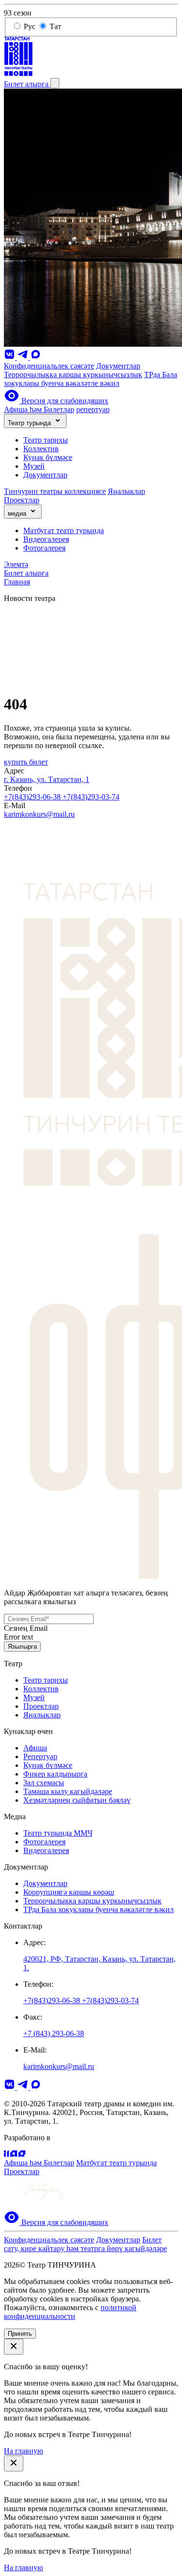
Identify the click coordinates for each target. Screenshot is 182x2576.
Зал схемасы (44, 1783)
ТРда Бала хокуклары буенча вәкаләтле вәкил (91, 379)
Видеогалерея (46, 539)
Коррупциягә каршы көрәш (69, 1892)
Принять (20, 2334)
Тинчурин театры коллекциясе (55, 491)
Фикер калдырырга (55, 1774)
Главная (17, 582)
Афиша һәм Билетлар (39, 409)
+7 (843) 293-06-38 (54, 2033)
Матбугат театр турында (64, 530)
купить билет (26, 762)
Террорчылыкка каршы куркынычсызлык (73, 375)
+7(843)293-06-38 (33, 797)
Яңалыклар (126, 491)
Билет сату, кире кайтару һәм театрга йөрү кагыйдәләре (85, 2244)
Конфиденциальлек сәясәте (49, 366)
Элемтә (16, 564)
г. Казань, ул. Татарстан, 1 (47, 779)
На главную (24, 2451)
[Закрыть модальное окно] (14, 2347)
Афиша (35, 1748)
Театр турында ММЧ (58, 1833)
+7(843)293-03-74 (91, 797)
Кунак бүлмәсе (48, 457)
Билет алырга (27, 84)
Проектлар (22, 500)
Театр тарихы (46, 440)
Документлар (118, 366)
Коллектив (41, 449)
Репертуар (40, 1756)
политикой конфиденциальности (70, 2312)
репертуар (93, 409)
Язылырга (22, 1647)
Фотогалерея (44, 548)
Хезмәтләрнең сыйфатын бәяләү (77, 1800)
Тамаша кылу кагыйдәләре (68, 1791)
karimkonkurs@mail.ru (39, 814)
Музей (34, 466)
